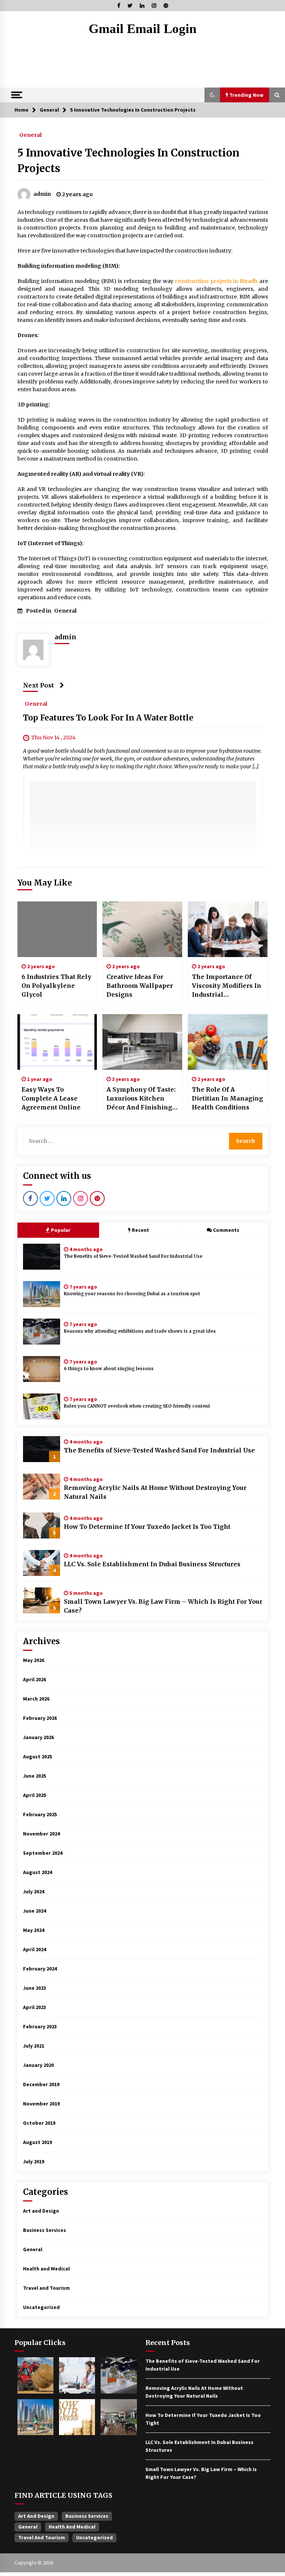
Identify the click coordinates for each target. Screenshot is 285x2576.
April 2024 (35, 1949)
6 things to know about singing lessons (109, 1369)
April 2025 (35, 1795)
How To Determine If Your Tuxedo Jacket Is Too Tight (147, 1527)
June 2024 (35, 1911)
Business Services (45, 2230)
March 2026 (36, 1699)
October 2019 (39, 2123)
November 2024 (41, 1834)
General (30, 135)
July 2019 (34, 2161)
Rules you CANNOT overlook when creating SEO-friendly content (137, 1406)
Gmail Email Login (142, 29)
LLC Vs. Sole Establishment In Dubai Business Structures (152, 1564)
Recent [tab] (140, 1230)
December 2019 (41, 2084)
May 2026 (34, 1660)
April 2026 (35, 1679)
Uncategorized (41, 2307)
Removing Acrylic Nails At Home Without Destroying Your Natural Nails (155, 1492)
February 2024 (40, 1969)
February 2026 (40, 1718)
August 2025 (37, 1757)
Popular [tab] (61, 1230)
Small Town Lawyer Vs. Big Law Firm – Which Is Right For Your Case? (163, 1606)
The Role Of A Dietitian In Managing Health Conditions (227, 1098)
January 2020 (38, 2065)
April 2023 (35, 2007)
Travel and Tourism (46, 2288)
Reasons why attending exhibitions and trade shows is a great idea (140, 1331)
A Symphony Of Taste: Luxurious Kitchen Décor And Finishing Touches (141, 1099)
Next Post (39, 685)
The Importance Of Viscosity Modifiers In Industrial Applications (227, 986)
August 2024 (37, 1872)
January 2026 (38, 1737)
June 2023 (35, 1988)
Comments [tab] (226, 1230)
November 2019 (41, 2104)
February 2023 (40, 2026)
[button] (212, 95)
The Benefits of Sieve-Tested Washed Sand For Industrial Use (133, 1256)
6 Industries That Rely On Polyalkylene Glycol (56, 986)
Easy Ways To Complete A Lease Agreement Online (51, 1098)
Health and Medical (46, 2269)
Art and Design (41, 2211)
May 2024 (34, 1930)
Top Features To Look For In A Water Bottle (108, 718)
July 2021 (34, 2046)
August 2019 (37, 2142)
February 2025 (40, 1814)
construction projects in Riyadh (216, 281)
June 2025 (35, 1776)
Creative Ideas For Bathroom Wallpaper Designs (140, 986)
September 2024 (43, 1853)
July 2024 (34, 1891)
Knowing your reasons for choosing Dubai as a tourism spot (132, 1294)
